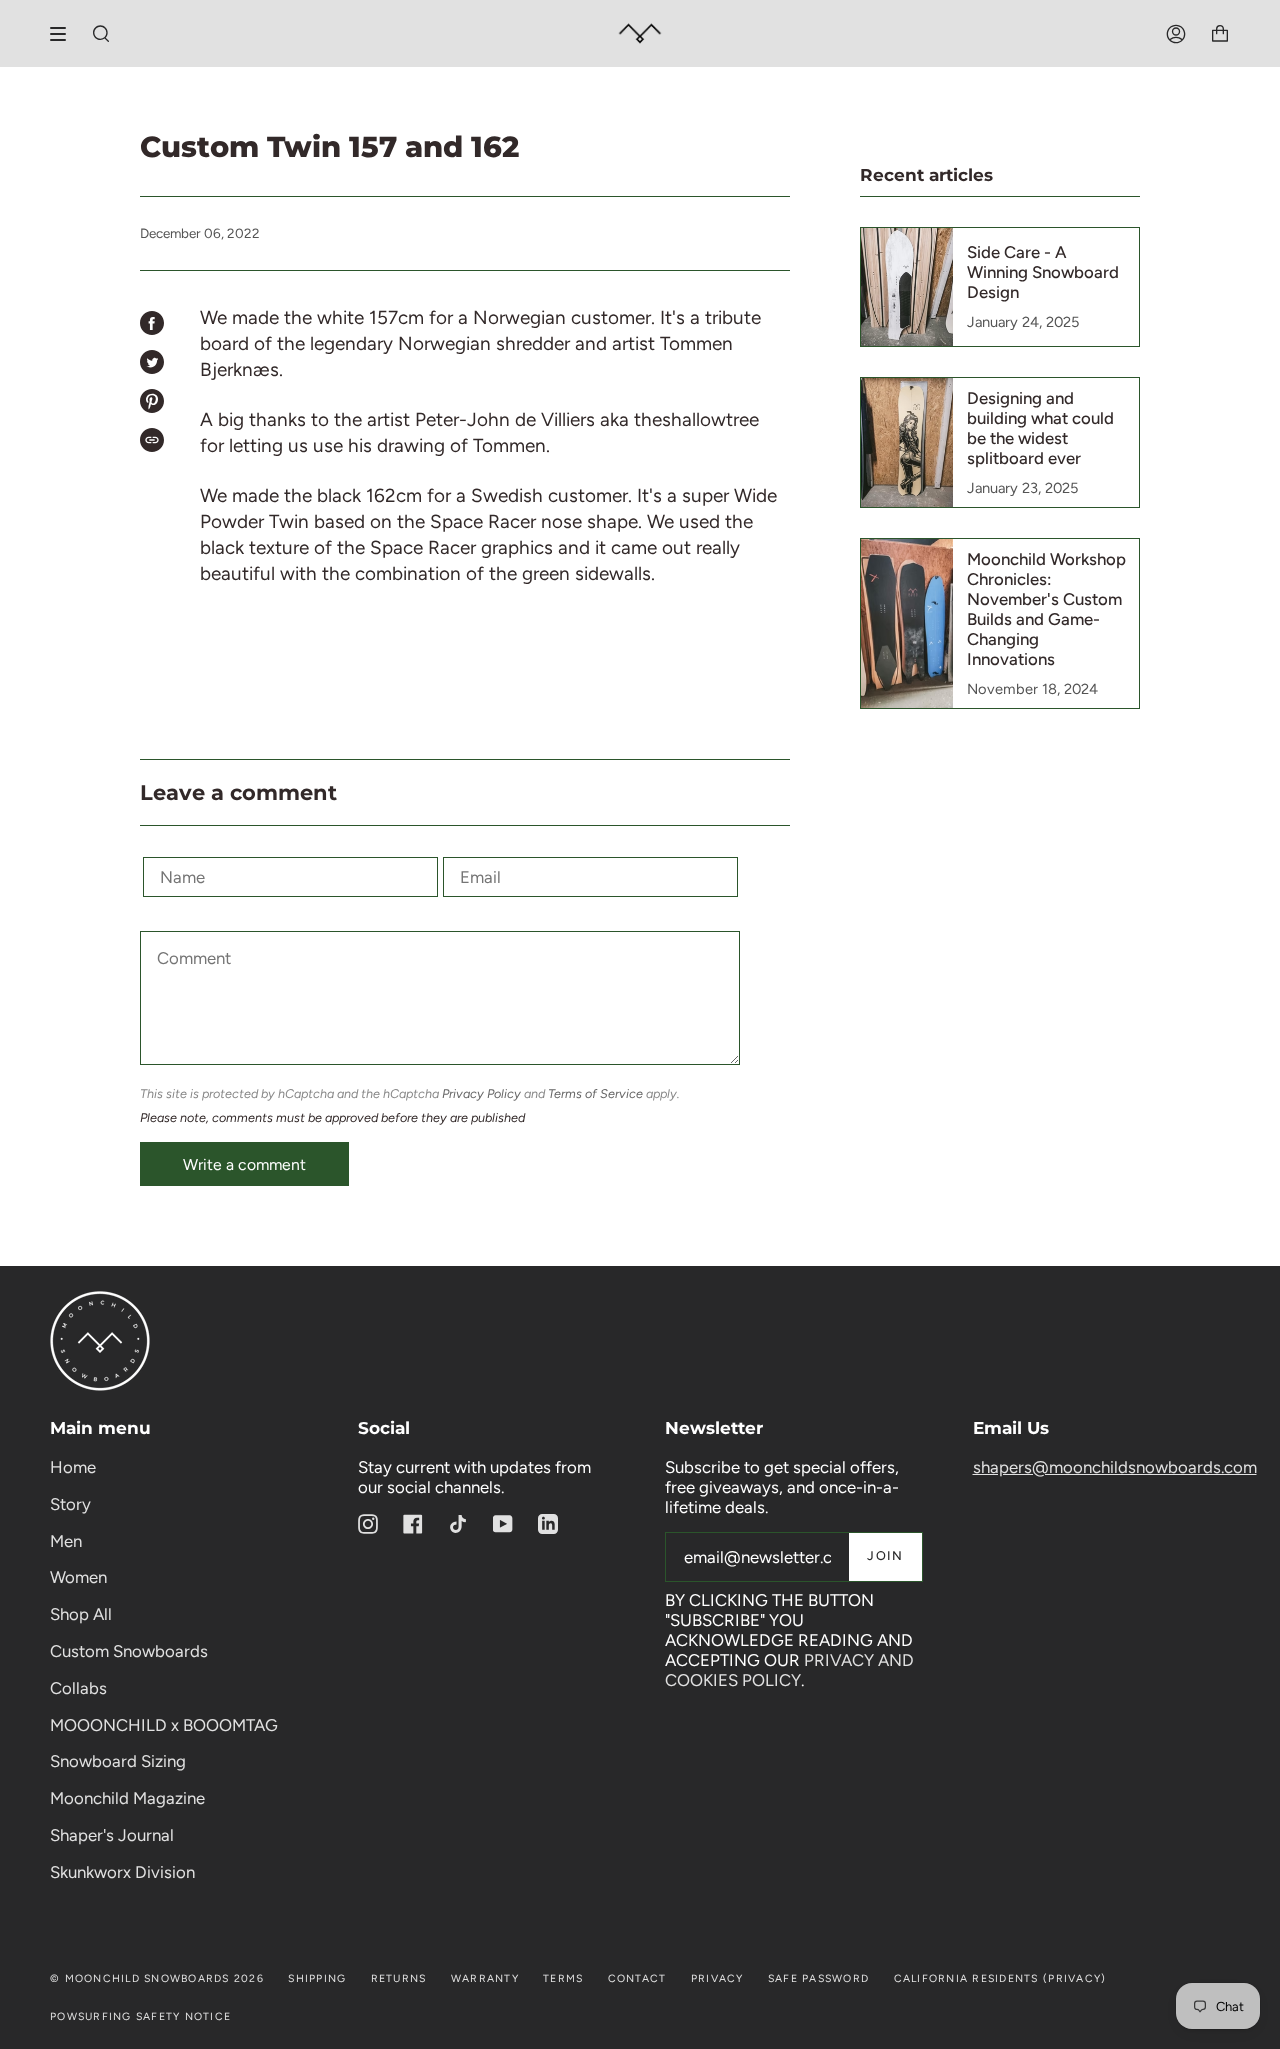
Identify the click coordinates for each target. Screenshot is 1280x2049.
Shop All (81, 1614)
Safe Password (818, 1978)
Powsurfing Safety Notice (140, 2016)
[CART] (1220, 33)
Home (73, 1467)
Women (78, 1577)
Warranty (485, 1978)
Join (885, 1555)
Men (66, 1541)
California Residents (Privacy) (1000, 1978)
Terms (563, 1978)
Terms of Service (595, 1093)
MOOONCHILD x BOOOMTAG (164, 1725)
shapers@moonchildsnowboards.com (1115, 1467)
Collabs (78, 1688)
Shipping (317, 1978)
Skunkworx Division (122, 1872)
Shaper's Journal (112, 1835)
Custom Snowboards (129, 1651)
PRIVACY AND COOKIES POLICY (789, 1670)
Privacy (717, 1978)
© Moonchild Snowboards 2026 (157, 1978)
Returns (399, 1978)
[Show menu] (65, 34)
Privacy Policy (481, 1093)
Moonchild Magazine (127, 1798)
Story (70, 1504)
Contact (637, 1978)
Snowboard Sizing (118, 1761)
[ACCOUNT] (1176, 33)
